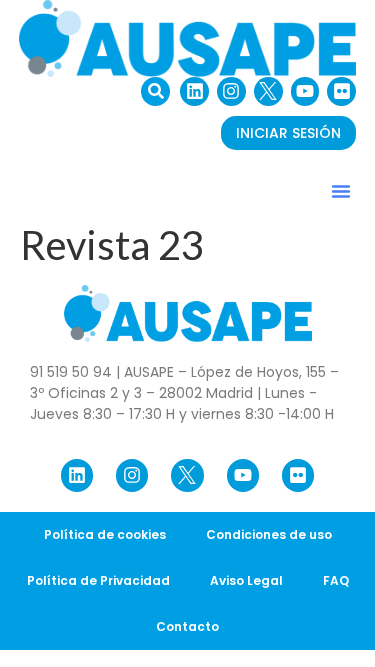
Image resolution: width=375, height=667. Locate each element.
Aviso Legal (246, 580)
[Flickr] (341, 91)
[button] (155, 91)
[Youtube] (305, 91)
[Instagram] (231, 91)
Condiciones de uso (269, 534)
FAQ (336, 580)
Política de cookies (105, 534)
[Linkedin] (194, 91)
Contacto (187, 626)
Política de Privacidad (98, 580)
